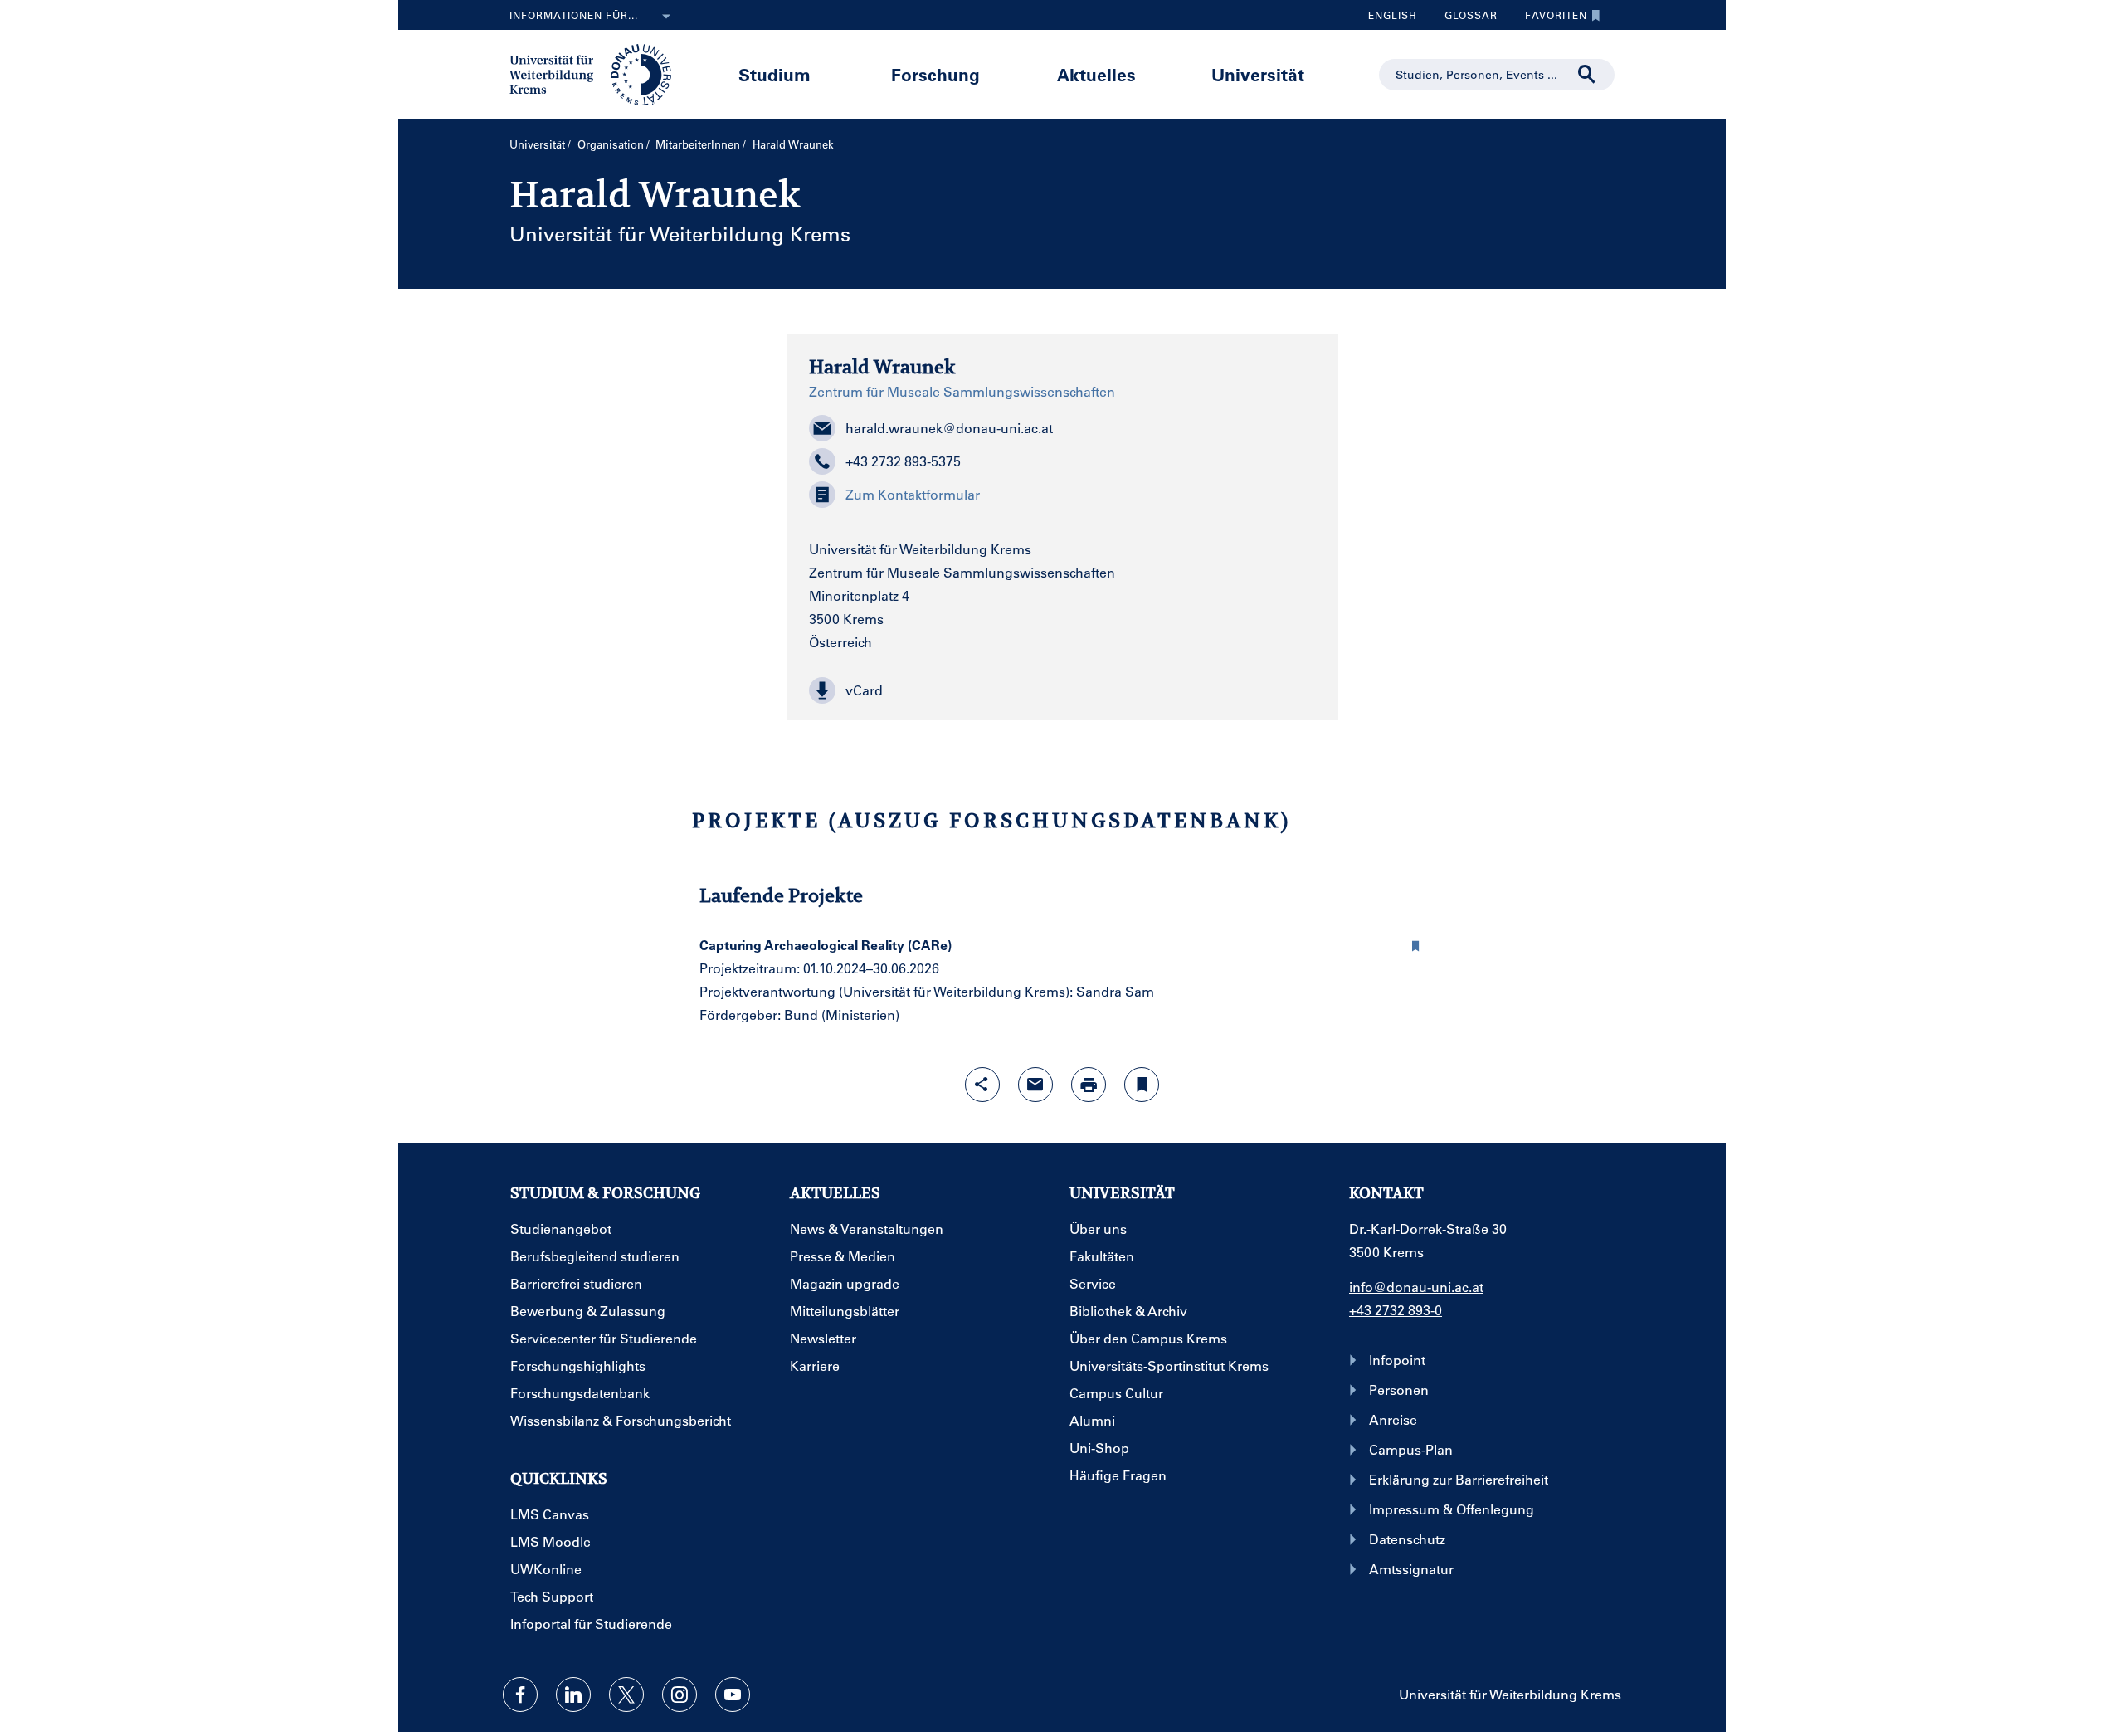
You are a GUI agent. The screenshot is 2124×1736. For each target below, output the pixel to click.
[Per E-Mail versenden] (1035, 1085)
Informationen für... (574, 15)
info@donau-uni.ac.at (1416, 1287)
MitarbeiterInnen (698, 144)
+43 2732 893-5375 (903, 461)
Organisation (611, 144)
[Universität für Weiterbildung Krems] (599, 73)
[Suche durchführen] (1587, 75)
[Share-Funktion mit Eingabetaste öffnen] (982, 1085)
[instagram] (680, 1695)
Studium (775, 74)
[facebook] (520, 1695)
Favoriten (1550, 19)
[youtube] (733, 1695)
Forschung (935, 74)
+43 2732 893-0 (1396, 1310)
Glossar (1465, 19)
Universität (1258, 74)
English (1393, 15)
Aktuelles (1096, 74)
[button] (1062, 690)
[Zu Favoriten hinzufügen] (1142, 1085)
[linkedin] (573, 1695)
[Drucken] (1089, 1085)
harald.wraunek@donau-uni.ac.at (949, 428)
